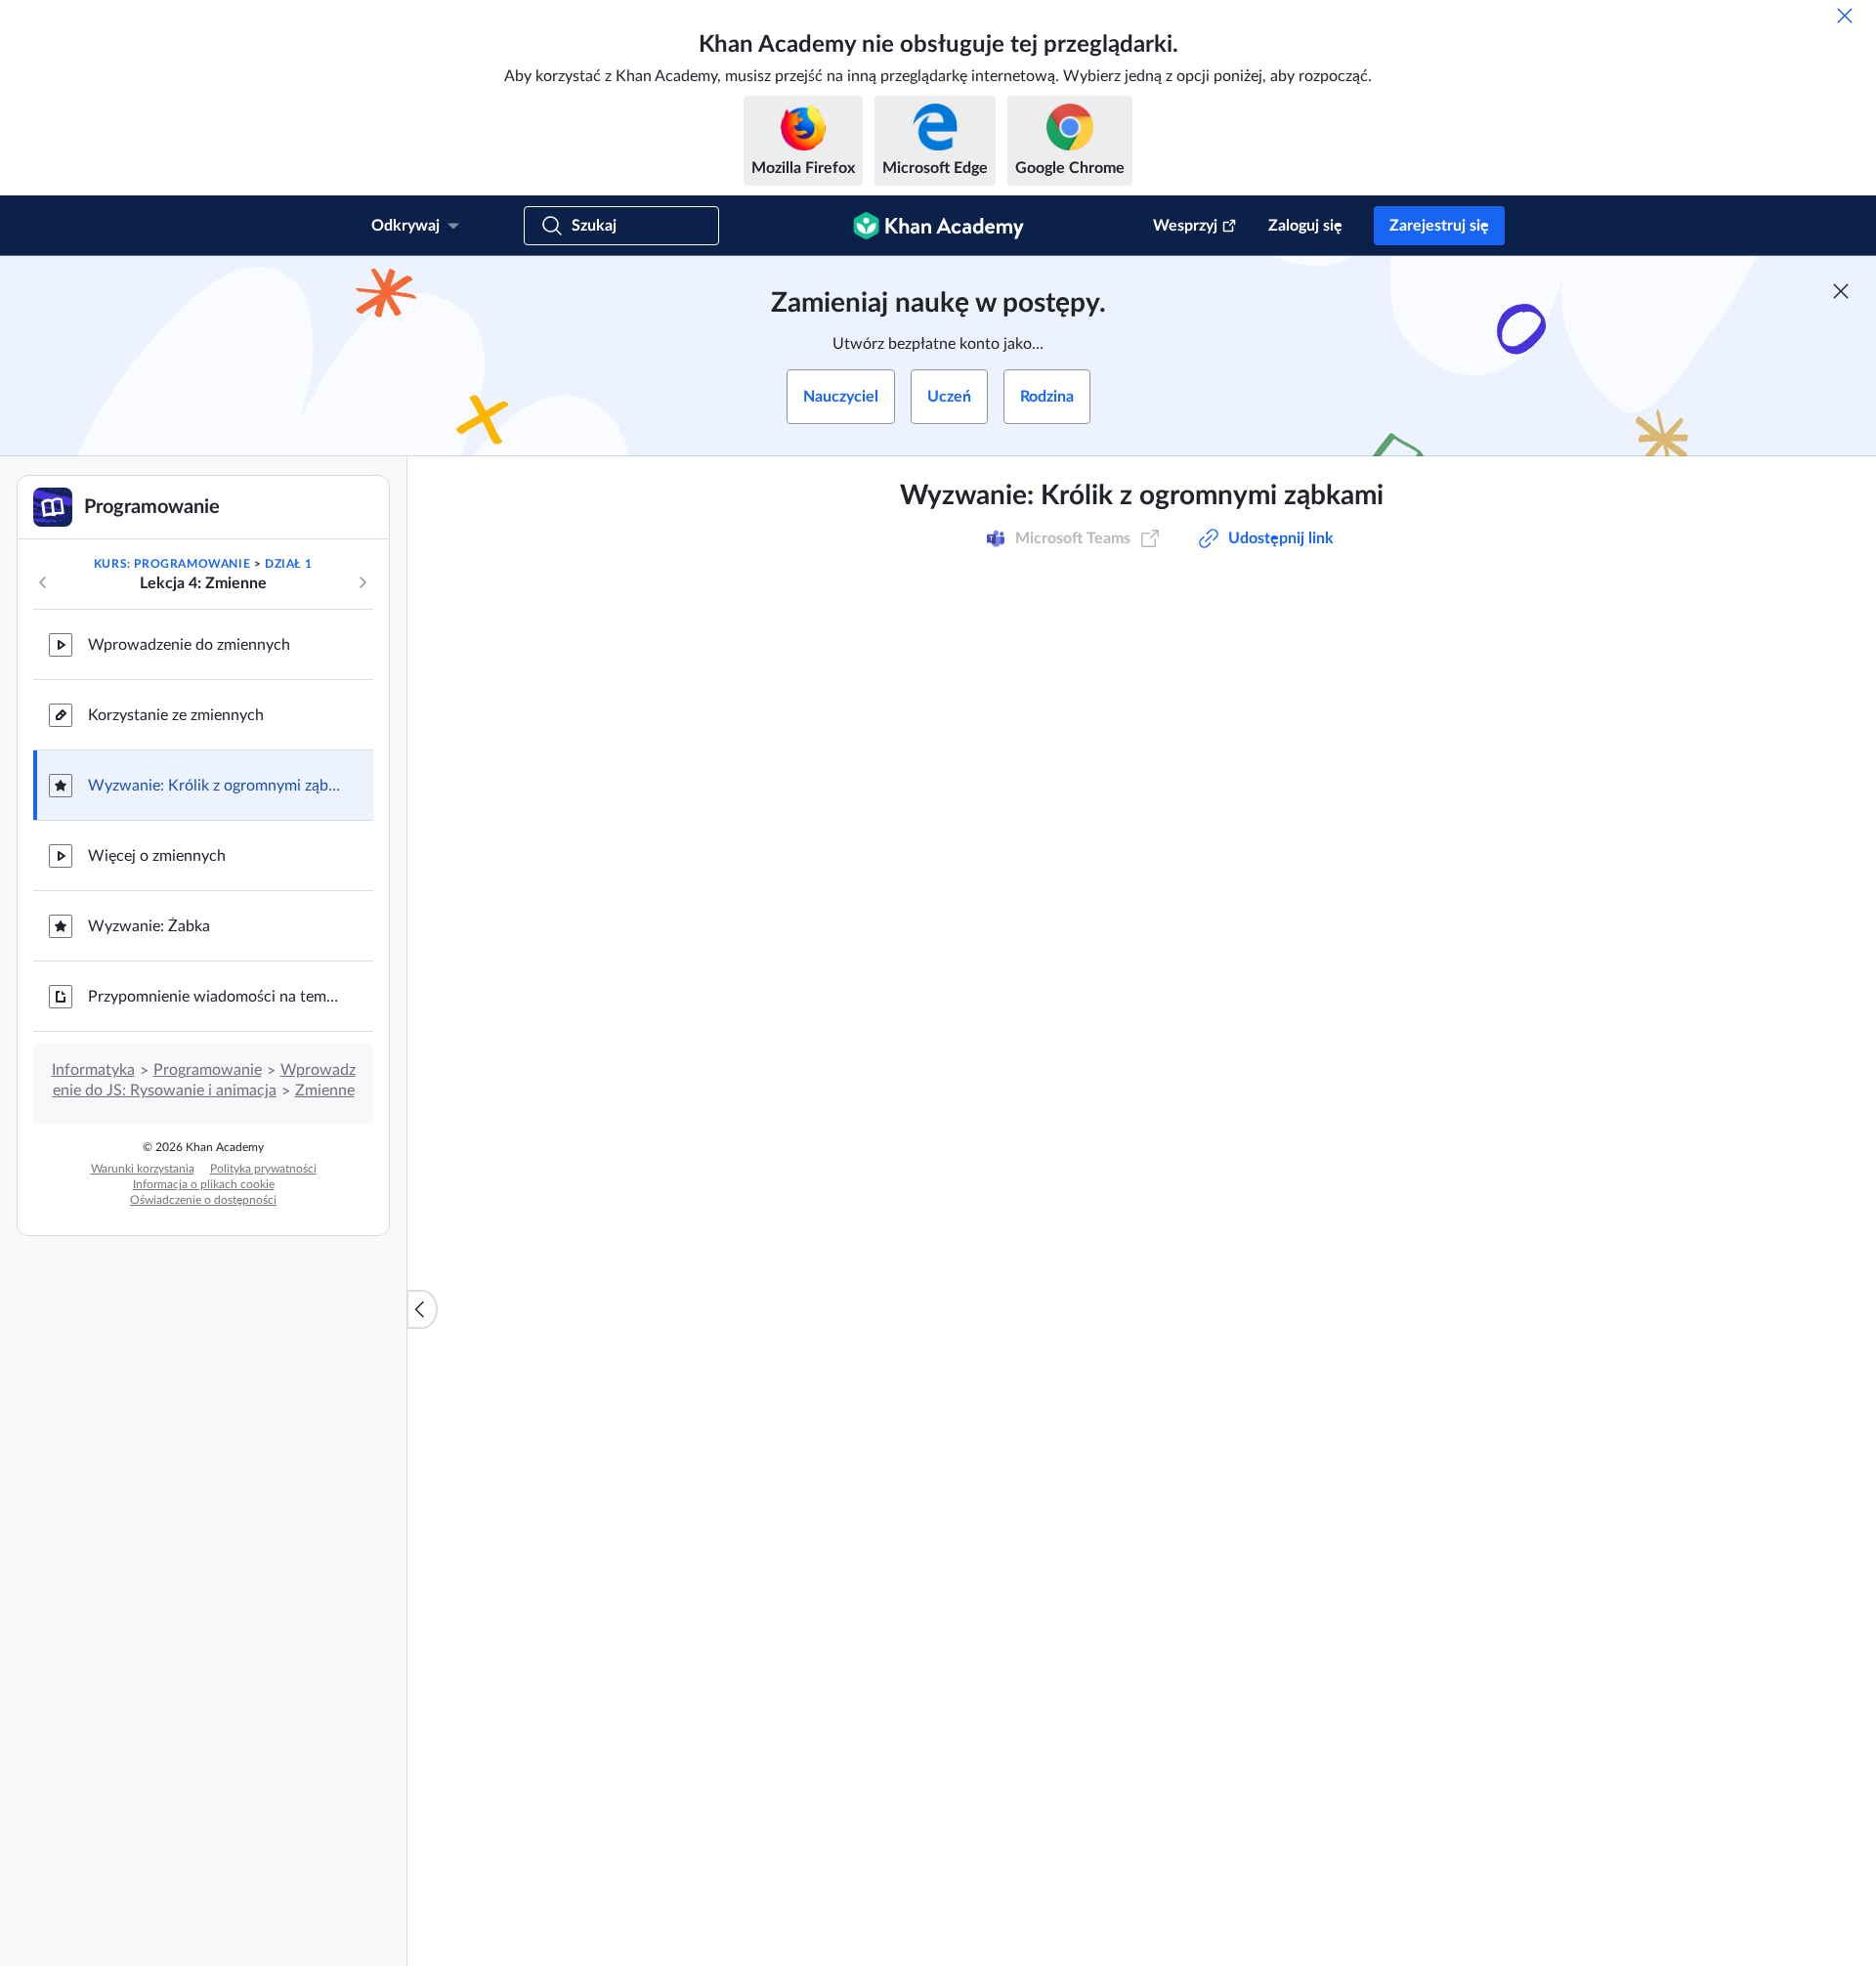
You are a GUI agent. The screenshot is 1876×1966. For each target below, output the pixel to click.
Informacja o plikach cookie (204, 1184)
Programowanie (208, 1070)
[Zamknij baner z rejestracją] (1841, 291)
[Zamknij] (1845, 16)
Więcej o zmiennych (157, 856)
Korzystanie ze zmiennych (176, 715)
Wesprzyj (1185, 226)
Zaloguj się (1305, 226)
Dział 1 (288, 564)
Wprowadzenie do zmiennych (189, 645)
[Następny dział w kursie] (362, 582)
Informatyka (93, 1070)
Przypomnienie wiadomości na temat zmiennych (215, 997)
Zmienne (325, 1090)
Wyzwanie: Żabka (149, 926)
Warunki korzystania (143, 1169)
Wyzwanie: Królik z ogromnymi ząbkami (215, 786)
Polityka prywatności (263, 1169)
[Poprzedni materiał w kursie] (43, 582)
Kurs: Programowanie (172, 564)
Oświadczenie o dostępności (203, 1200)
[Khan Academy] (938, 226)
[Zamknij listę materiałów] (422, 1309)
